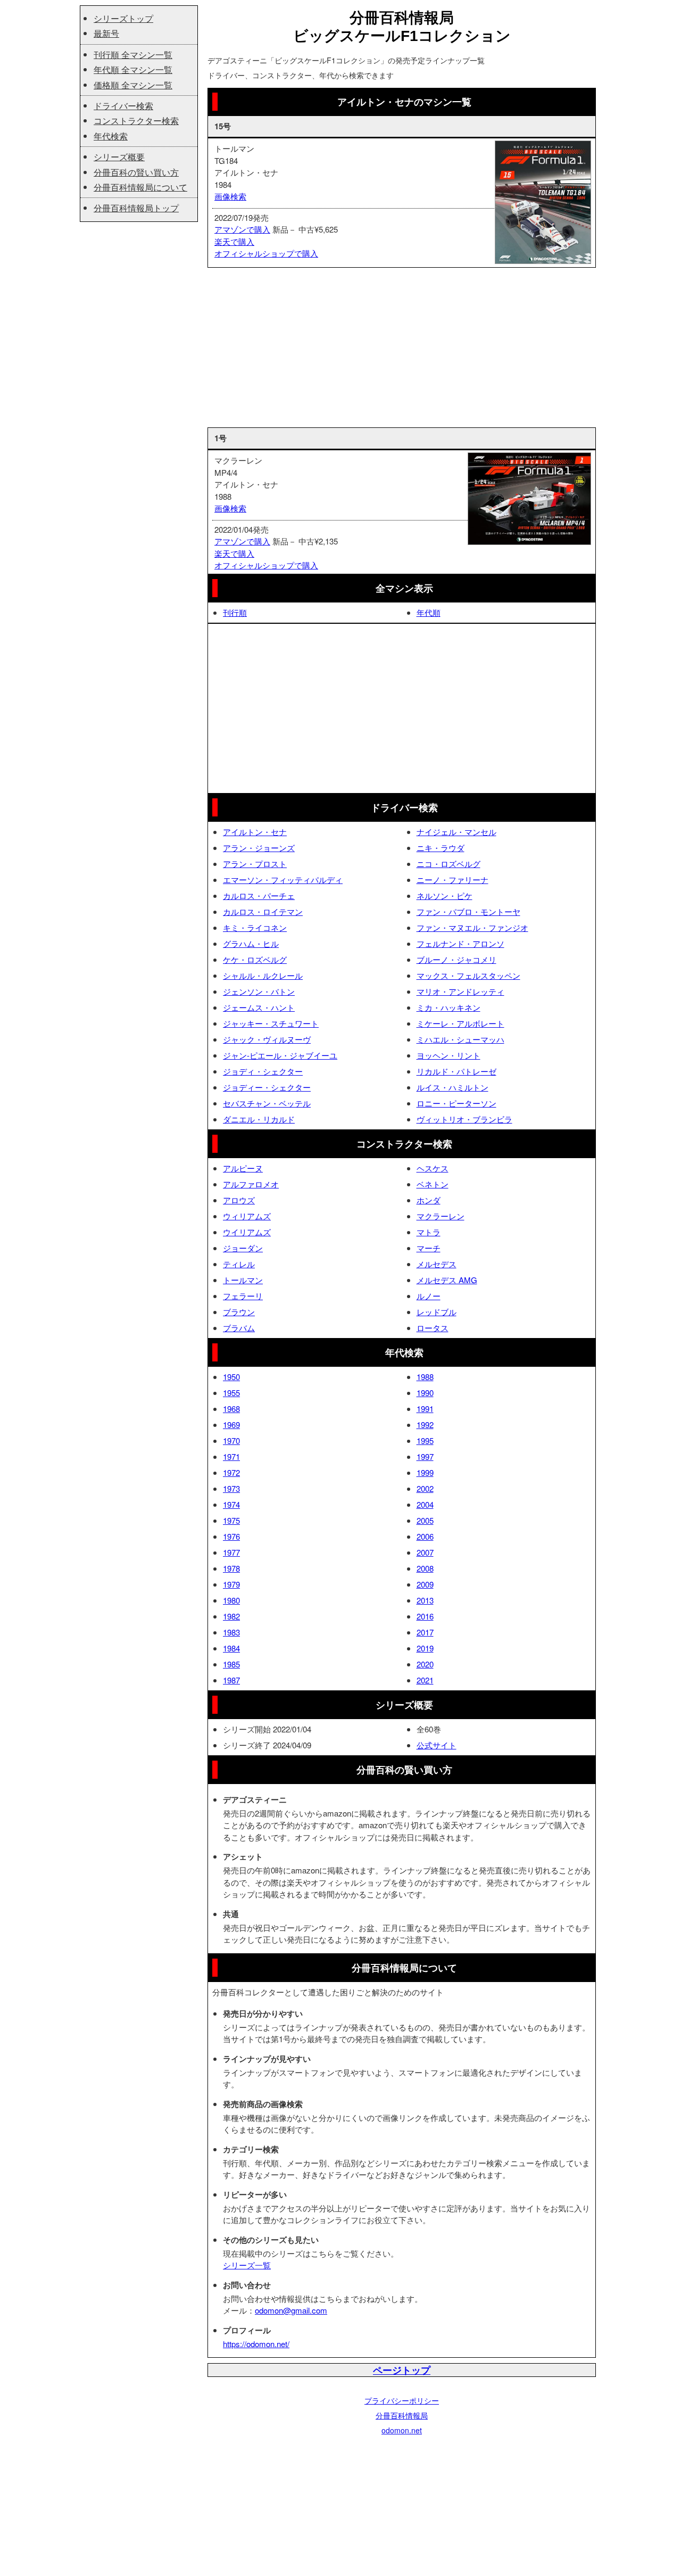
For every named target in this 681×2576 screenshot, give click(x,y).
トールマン (243, 1280)
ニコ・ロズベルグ (449, 864)
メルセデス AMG (447, 1280)
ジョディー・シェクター (267, 1087)
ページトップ (402, 2370)
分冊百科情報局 (402, 2415)
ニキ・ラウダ (441, 848)
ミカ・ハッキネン (449, 1007)
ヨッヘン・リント (449, 1055)
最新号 (106, 33)
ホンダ (429, 1200)
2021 (425, 1680)
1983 (231, 1632)
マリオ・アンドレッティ (460, 991)
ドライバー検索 (123, 106)
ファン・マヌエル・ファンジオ (472, 927)
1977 (231, 1552)
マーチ (429, 1248)
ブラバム (239, 1328)
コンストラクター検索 (136, 121)
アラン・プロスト (255, 864)
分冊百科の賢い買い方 (136, 172)
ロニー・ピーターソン (456, 1103)
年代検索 (111, 136)
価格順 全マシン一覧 (133, 85)
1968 (231, 1409)
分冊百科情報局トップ (136, 208)
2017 (425, 1632)
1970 (231, 1440)
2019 (425, 1648)
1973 (231, 1488)
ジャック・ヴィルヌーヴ (267, 1039)
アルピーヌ (243, 1168)
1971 (231, 1456)
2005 (425, 1520)
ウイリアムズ (247, 1232)
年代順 (429, 612)
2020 (425, 1664)
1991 (425, 1409)
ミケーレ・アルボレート (460, 1023)
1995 (425, 1440)
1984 (231, 1648)
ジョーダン (243, 1248)
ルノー (429, 1296)
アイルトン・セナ (255, 832)
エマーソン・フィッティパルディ (283, 880)
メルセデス (437, 1264)
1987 (231, 1680)
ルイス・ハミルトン (452, 1087)
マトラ (429, 1232)
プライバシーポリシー (402, 2400)
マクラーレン (441, 1216)
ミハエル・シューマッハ (460, 1039)
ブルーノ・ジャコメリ (456, 959)
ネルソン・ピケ (445, 895)
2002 (425, 1488)
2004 (425, 1504)
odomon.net (402, 2430)
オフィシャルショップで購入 (266, 253)
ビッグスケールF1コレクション (402, 36)
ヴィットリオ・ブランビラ (464, 1119)
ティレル (239, 1264)
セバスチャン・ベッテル (267, 1103)
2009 (425, 1584)
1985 (231, 1664)
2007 (425, 1552)
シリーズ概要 (119, 157)
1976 (231, 1536)
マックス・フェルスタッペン (468, 975)
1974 (231, 1504)
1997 (425, 1456)
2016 (425, 1616)
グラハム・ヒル (251, 943)
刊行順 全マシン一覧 (133, 55)
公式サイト (437, 1745)
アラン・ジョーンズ (259, 848)
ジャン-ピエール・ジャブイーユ (280, 1055)
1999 (425, 1472)
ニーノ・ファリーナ (452, 880)
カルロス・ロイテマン (263, 911)
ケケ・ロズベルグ (255, 959)
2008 (425, 1568)
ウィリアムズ (247, 1216)
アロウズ (239, 1200)
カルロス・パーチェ (259, 895)
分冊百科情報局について (140, 187)
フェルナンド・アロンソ (460, 943)
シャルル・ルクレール (263, 975)
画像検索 (230, 196)
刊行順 (235, 612)
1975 (231, 1520)
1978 (231, 1568)
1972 (231, 1472)
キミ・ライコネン (255, 927)
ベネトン (433, 1184)
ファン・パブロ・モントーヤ (468, 911)
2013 (425, 1600)
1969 (231, 1425)
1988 (425, 1377)
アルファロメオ (251, 1184)
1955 (231, 1393)
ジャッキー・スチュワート (271, 1023)
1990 (425, 1393)
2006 (425, 1536)
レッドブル (437, 1312)
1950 (231, 1377)
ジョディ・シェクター (263, 1071)
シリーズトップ (123, 18)
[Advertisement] (402, 348)
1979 (231, 1584)
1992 (425, 1425)
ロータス (433, 1328)
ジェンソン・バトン (259, 991)
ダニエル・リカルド (259, 1119)
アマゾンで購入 (242, 229)
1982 (231, 1616)
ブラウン (239, 1312)
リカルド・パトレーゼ (456, 1071)
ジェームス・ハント (259, 1007)
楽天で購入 (234, 241)
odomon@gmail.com (291, 2310)
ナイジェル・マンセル (456, 832)
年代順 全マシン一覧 (133, 69)
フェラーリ (243, 1296)
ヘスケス (433, 1168)
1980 (231, 1600)
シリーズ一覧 (247, 2265)
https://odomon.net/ (256, 2344)
